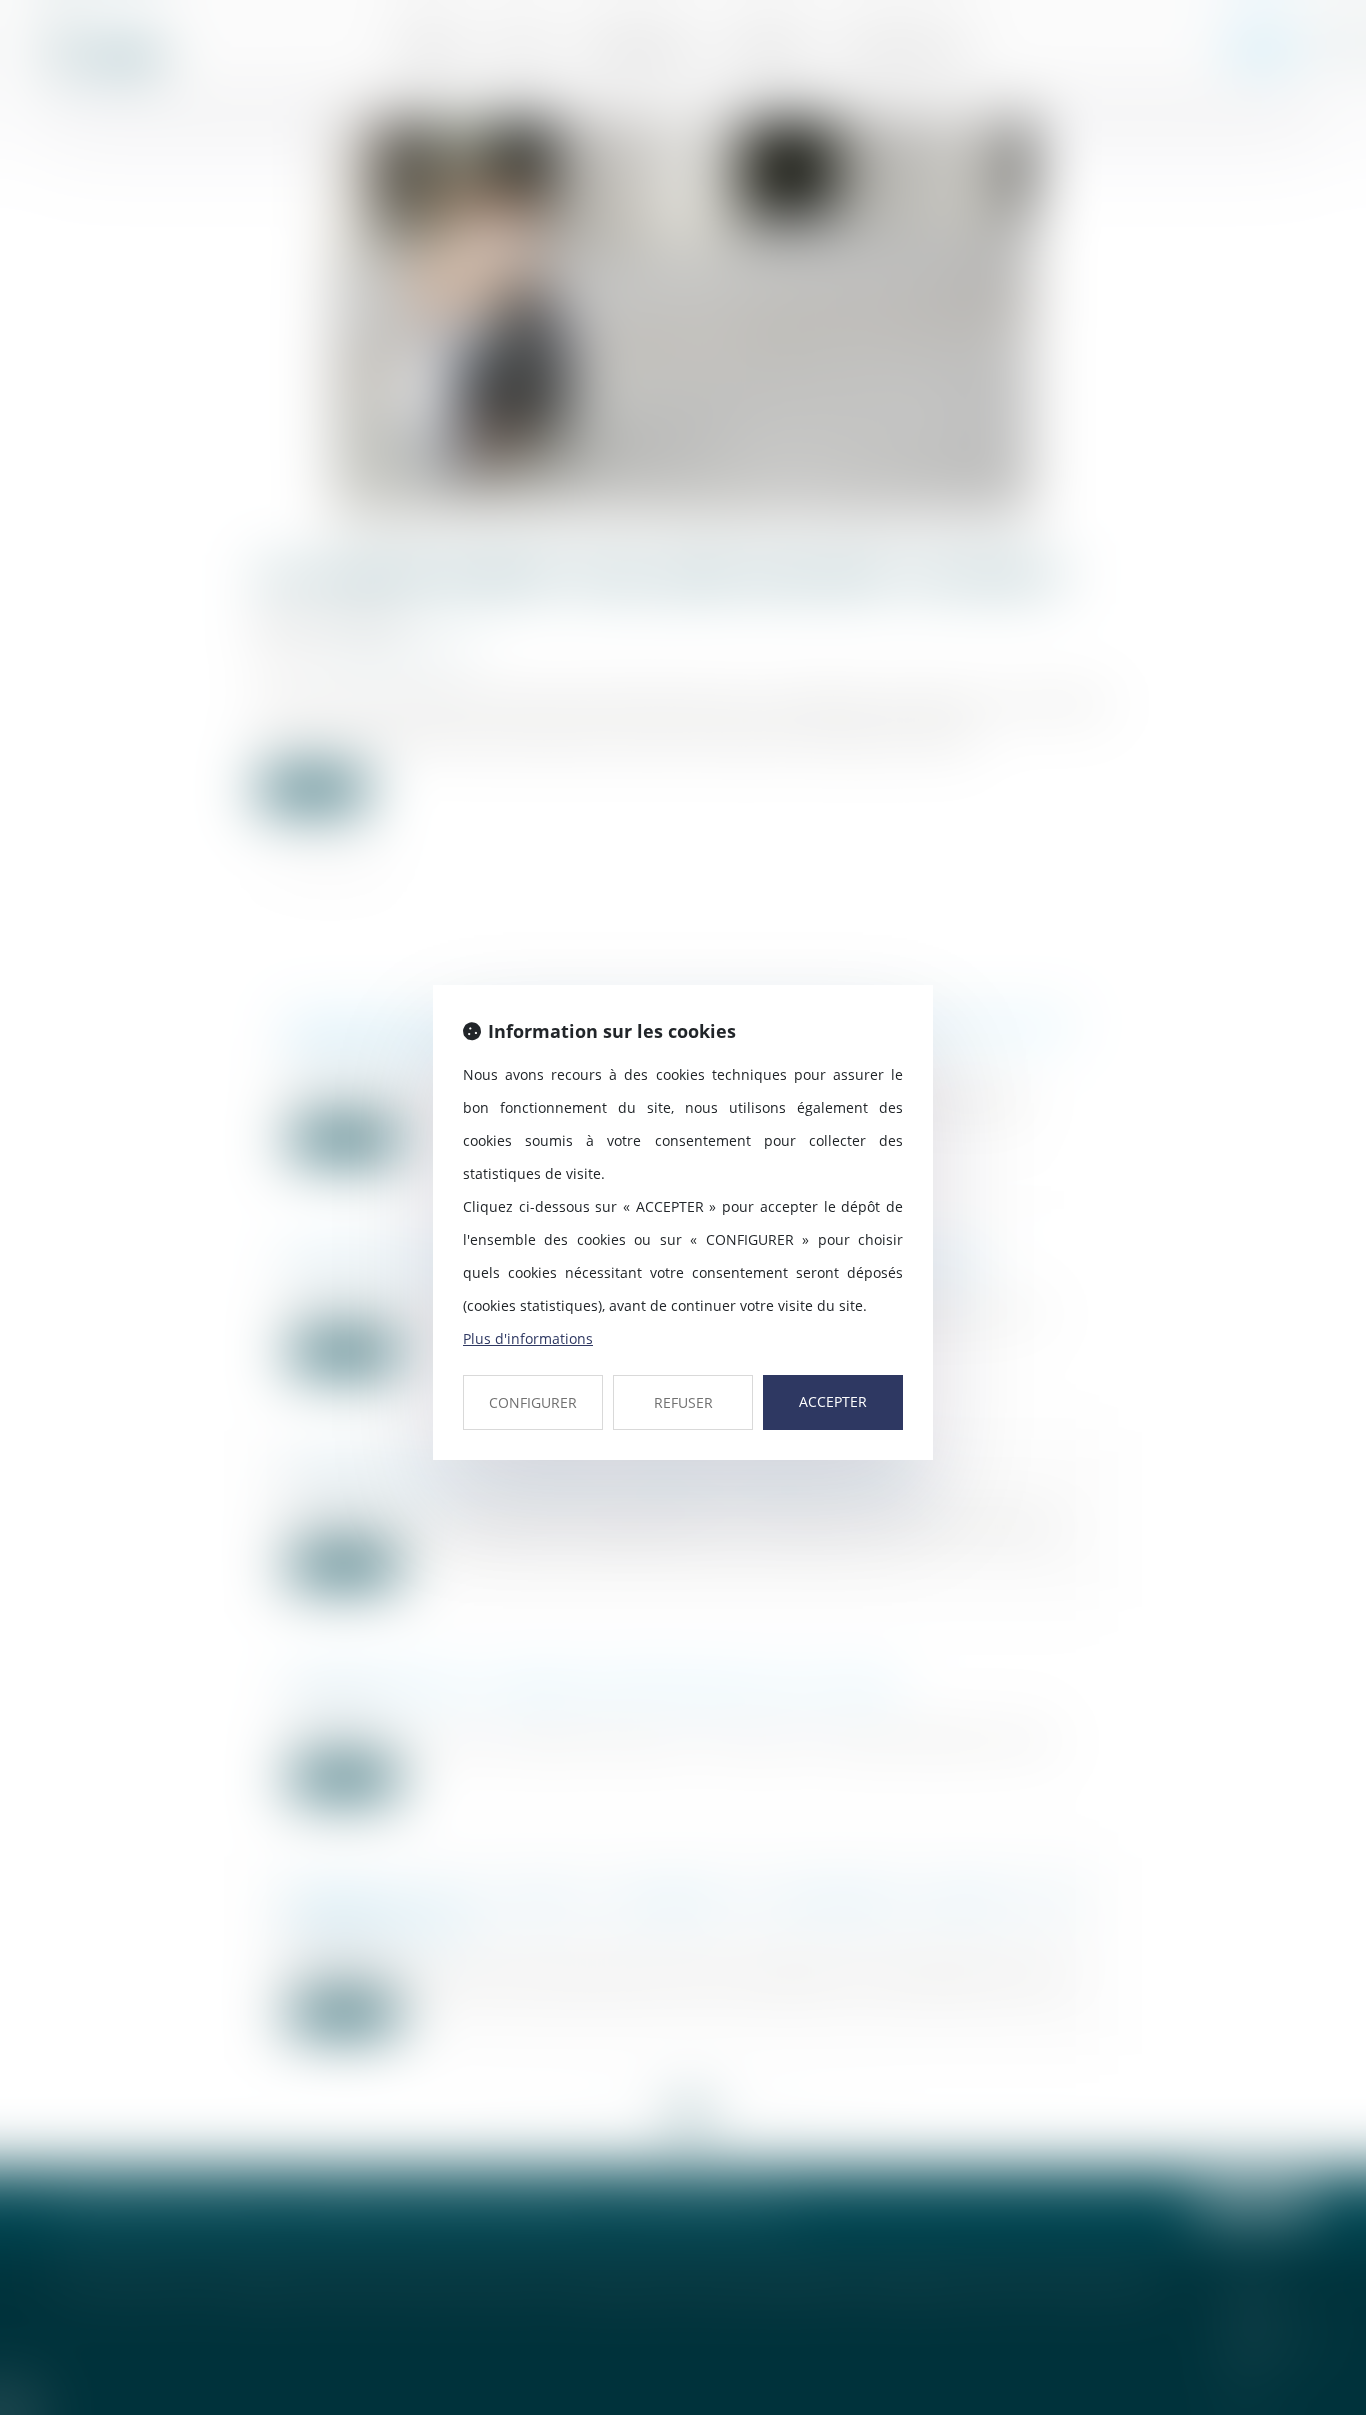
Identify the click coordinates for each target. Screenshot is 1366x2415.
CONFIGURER (533, 1402)
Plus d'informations (528, 1338)
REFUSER (683, 1402)
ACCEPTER (833, 1401)
